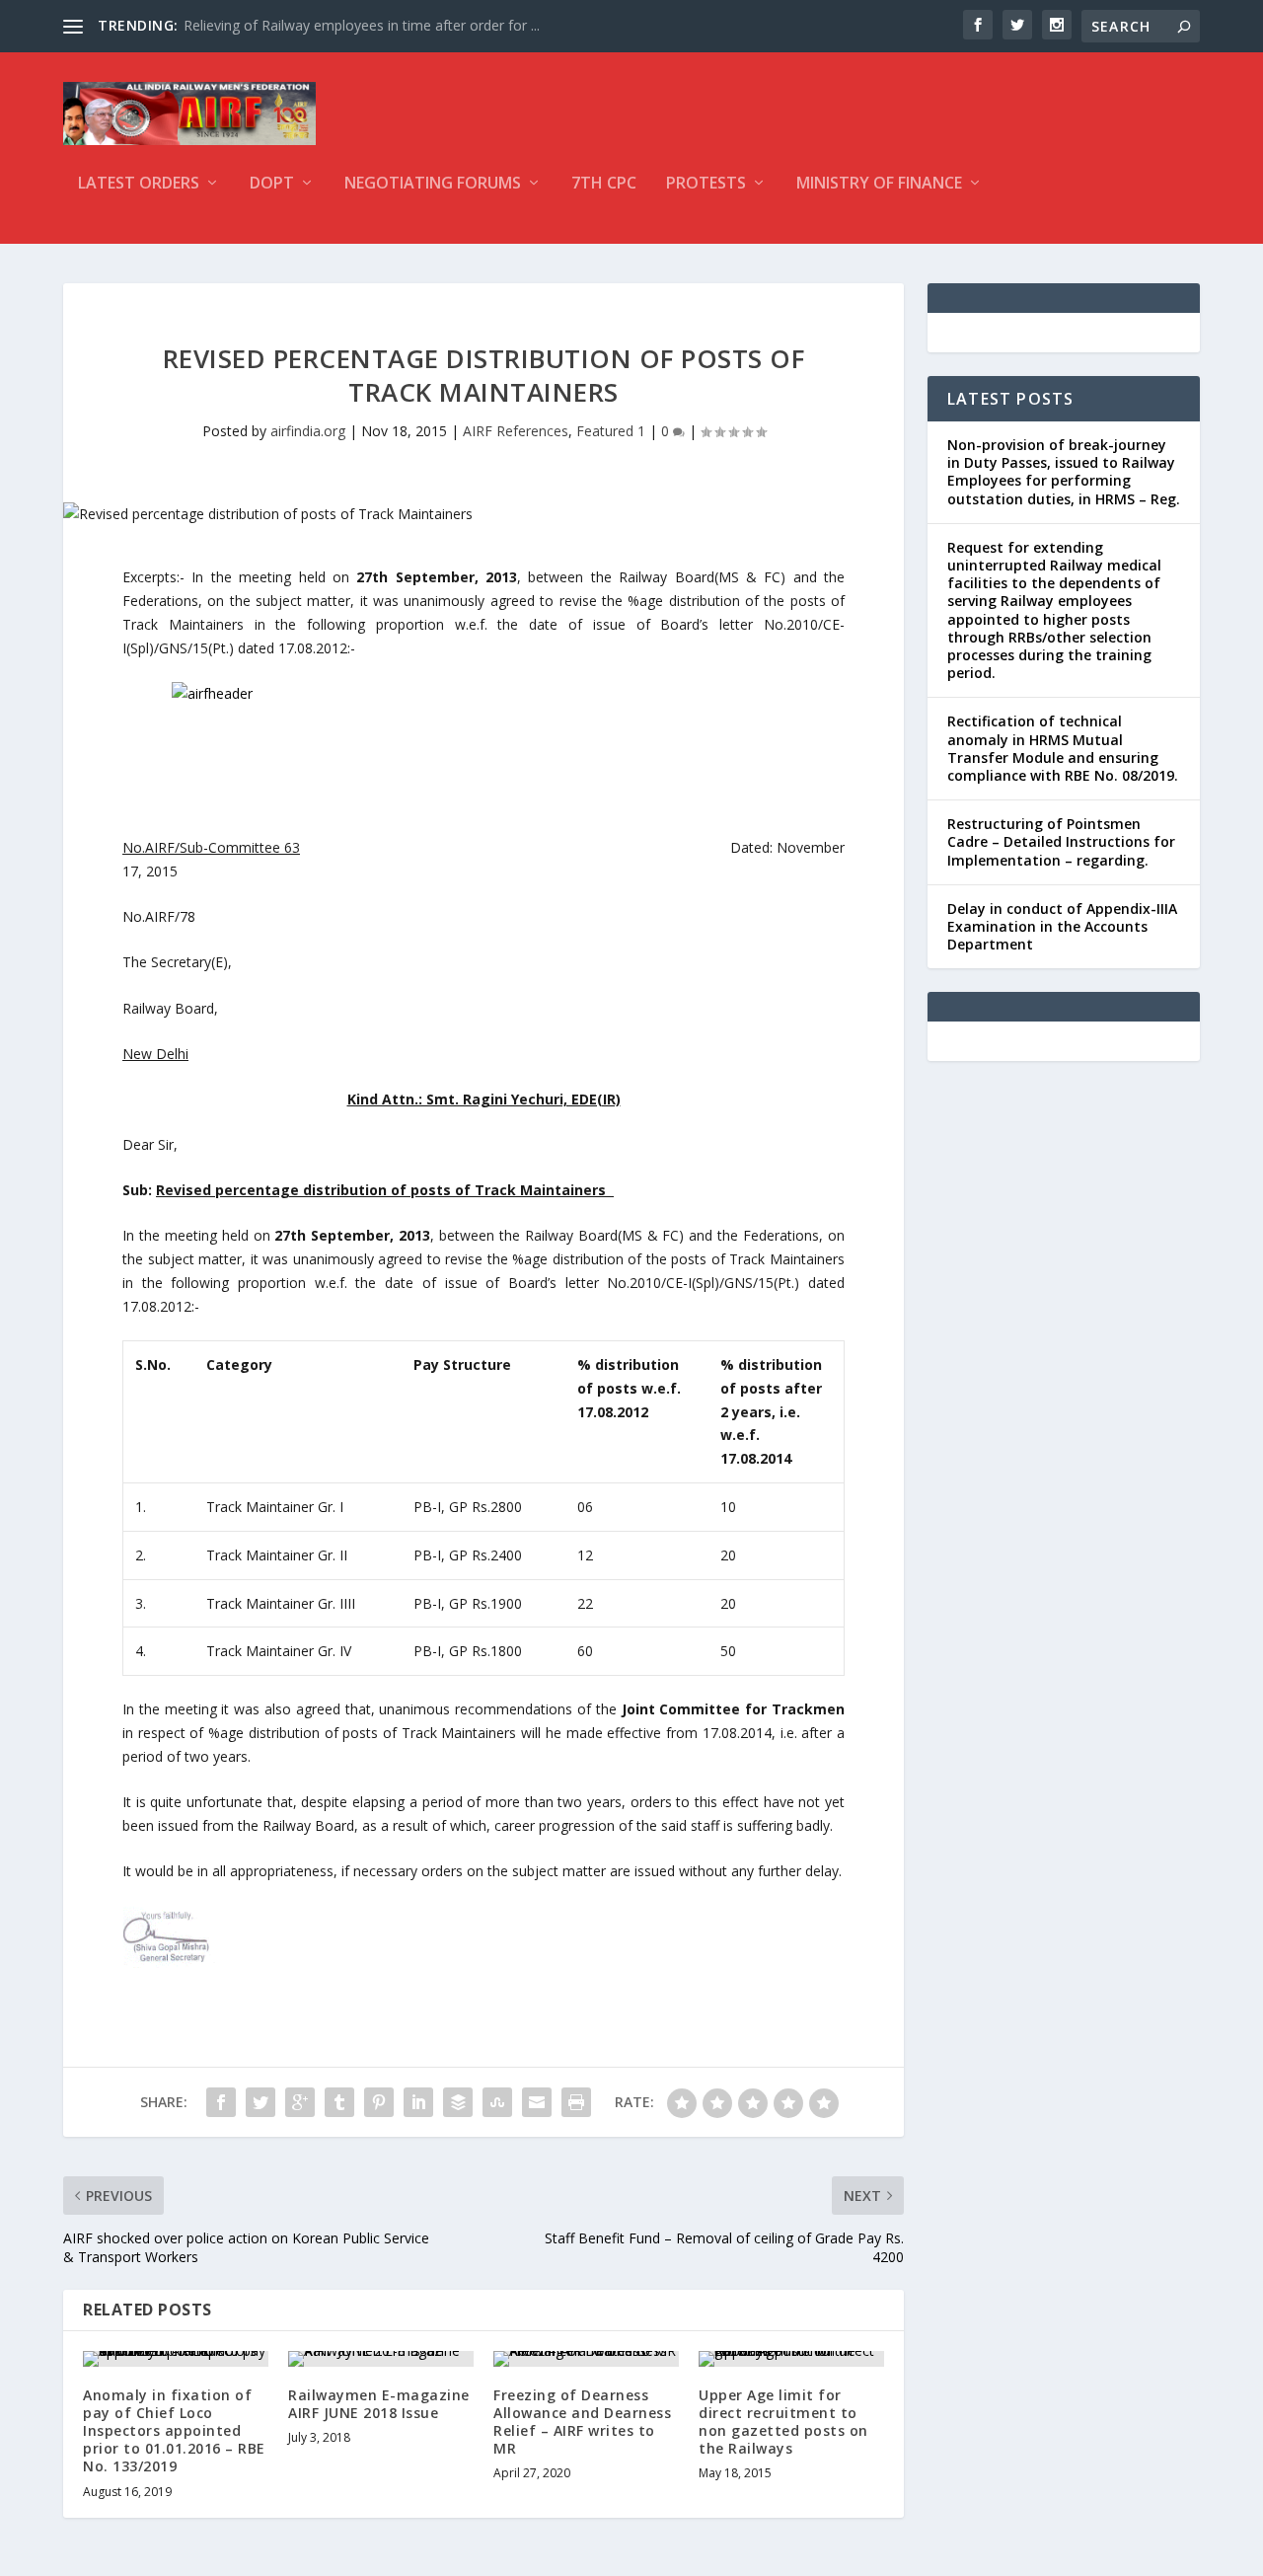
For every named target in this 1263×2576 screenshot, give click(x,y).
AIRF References (516, 431)
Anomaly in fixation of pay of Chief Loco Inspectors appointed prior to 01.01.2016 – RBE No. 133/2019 (174, 2431)
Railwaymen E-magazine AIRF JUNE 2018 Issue (379, 2404)
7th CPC (604, 184)
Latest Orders (139, 184)
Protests (706, 184)
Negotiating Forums (433, 184)
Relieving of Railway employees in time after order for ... (362, 25)
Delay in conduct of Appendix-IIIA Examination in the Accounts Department (1062, 926)
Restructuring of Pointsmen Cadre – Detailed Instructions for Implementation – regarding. (1061, 841)
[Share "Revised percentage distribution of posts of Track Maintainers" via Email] (537, 2102)
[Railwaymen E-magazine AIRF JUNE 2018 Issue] (381, 2359)
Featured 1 (611, 431)
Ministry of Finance (879, 184)
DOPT (272, 184)
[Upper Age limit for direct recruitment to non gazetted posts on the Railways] (791, 2359)
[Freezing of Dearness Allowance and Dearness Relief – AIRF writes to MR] (586, 2359)
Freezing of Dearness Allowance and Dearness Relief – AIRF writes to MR (582, 2422)
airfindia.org (308, 431)
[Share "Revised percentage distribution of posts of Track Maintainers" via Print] (576, 2102)
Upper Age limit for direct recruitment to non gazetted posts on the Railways (783, 2422)
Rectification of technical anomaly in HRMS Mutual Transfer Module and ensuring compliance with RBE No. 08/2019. (1063, 748)
